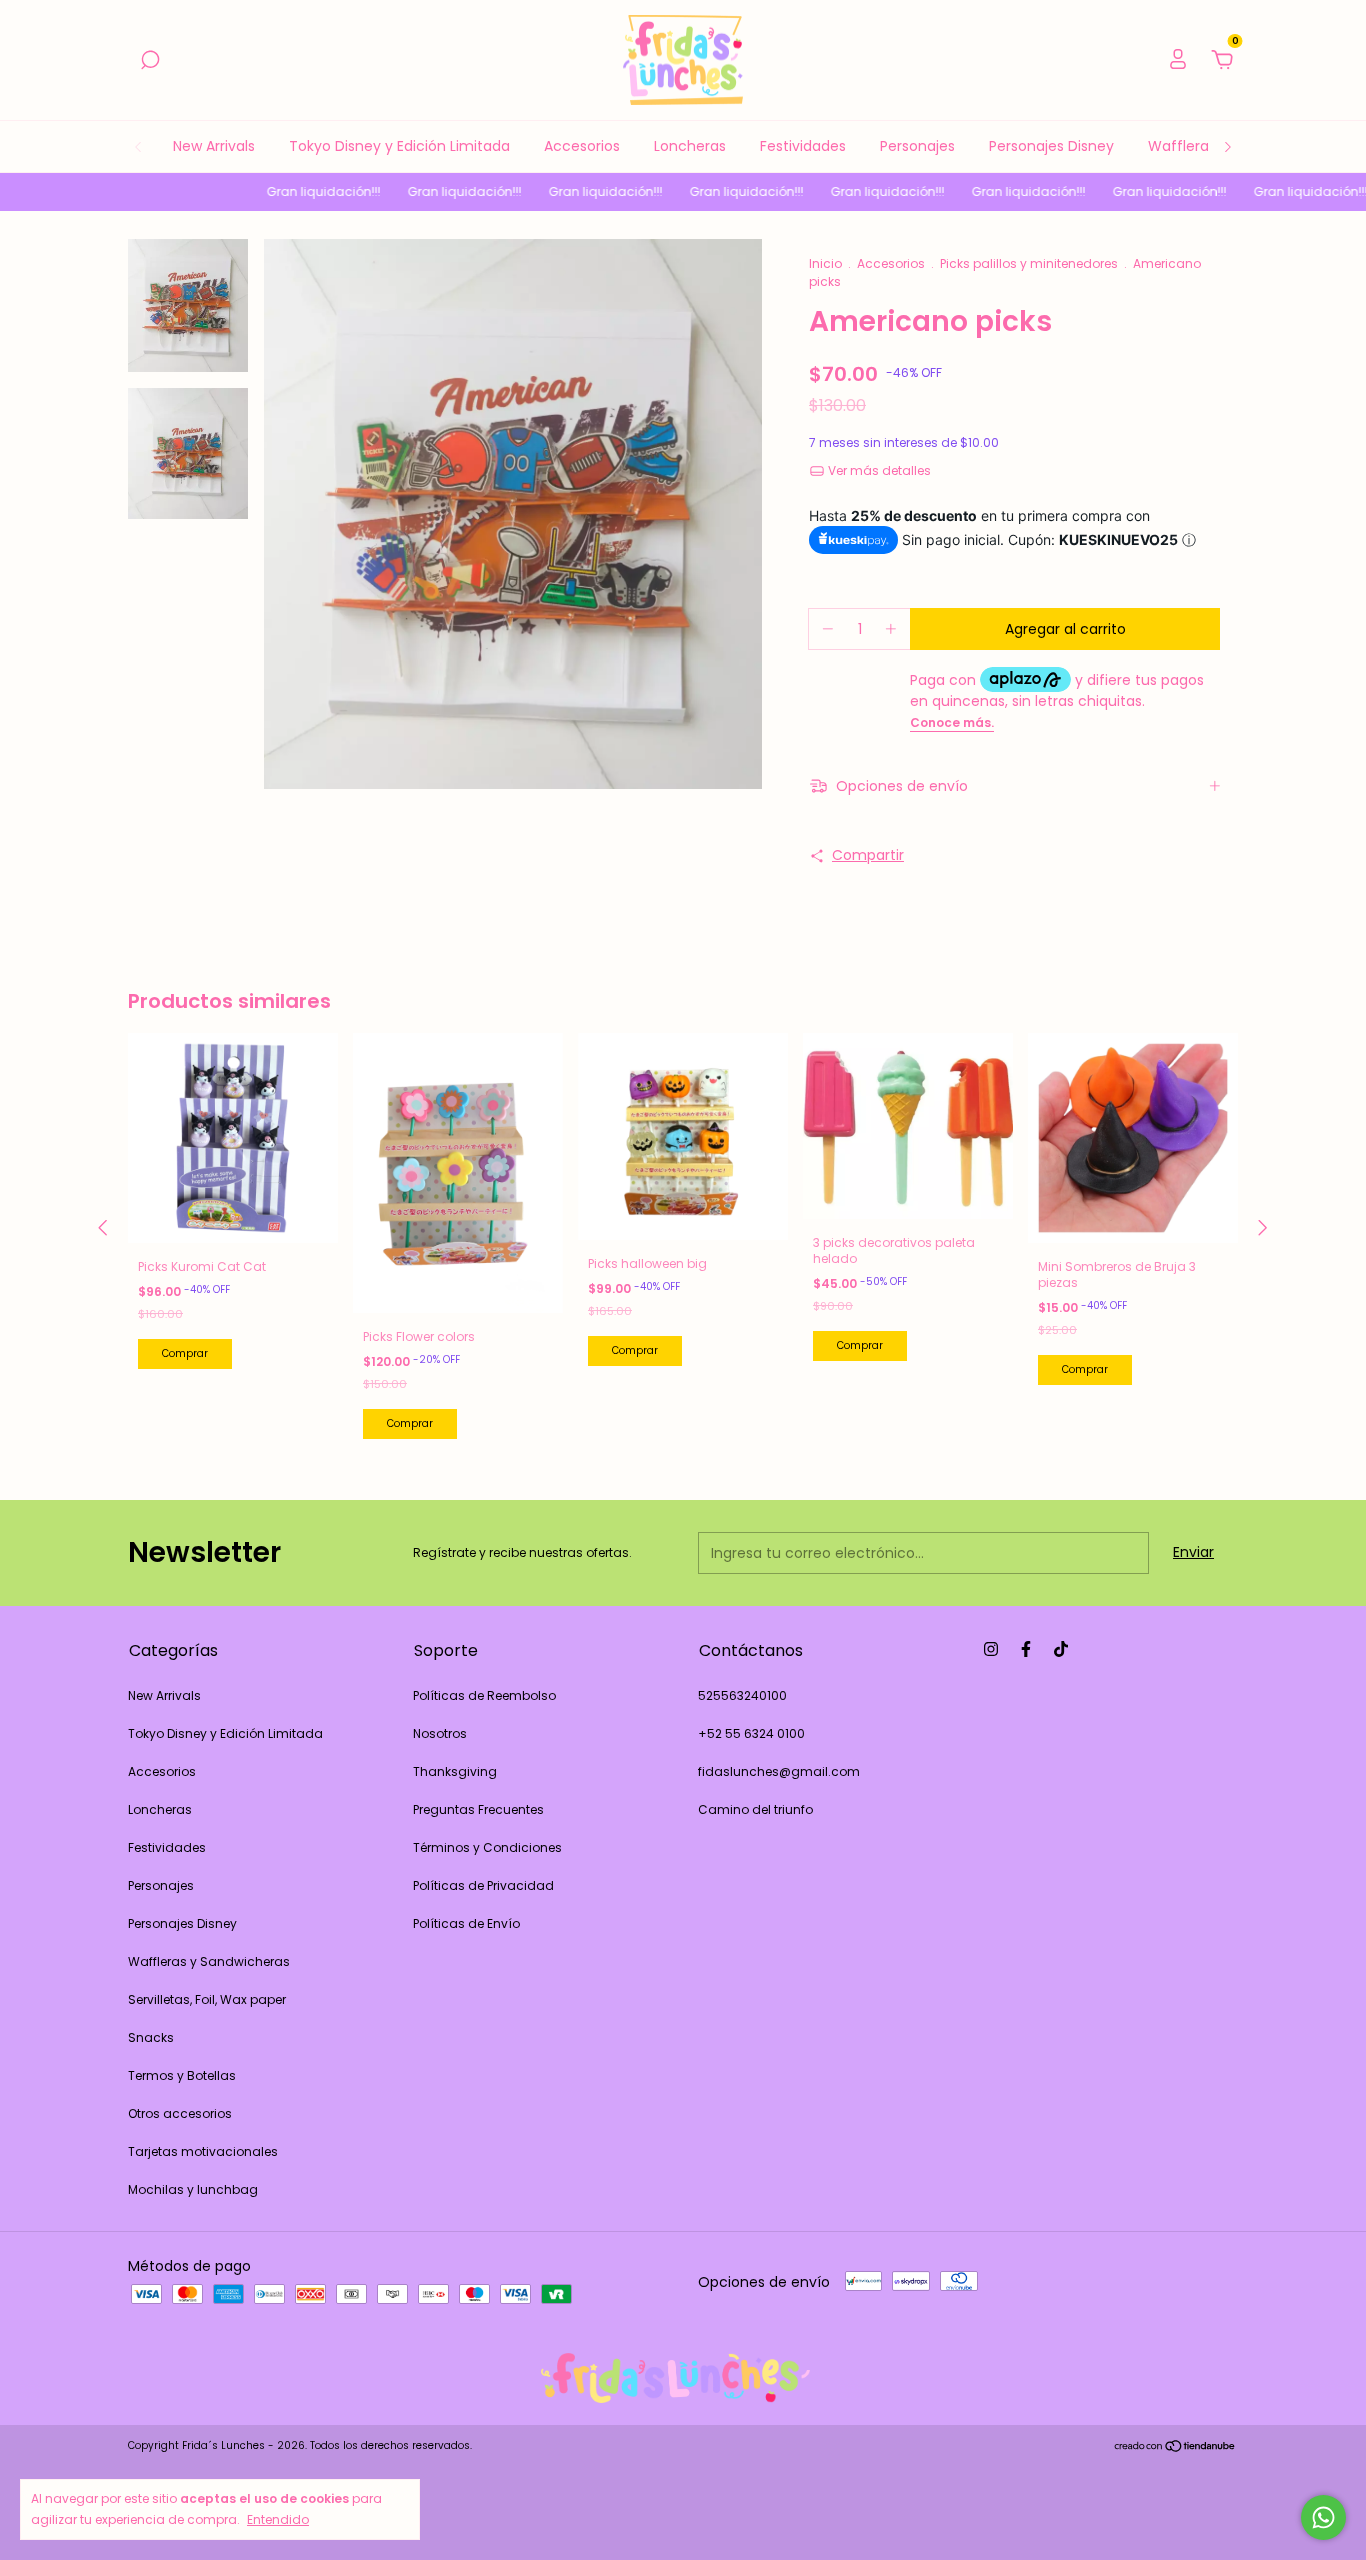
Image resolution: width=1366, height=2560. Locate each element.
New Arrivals (214, 146)
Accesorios (582, 146)
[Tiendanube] (1175, 2448)
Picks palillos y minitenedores (1029, 263)
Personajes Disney (1051, 146)
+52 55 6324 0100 (751, 1733)
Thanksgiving (455, 1771)
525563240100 (742, 1695)
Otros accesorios (180, 2113)
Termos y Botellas (182, 2075)
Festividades (803, 146)
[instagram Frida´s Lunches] (991, 1649)
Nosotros (440, 1733)
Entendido (278, 2519)
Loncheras (690, 146)
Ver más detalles (878, 470)
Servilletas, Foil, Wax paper (207, 1999)
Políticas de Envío (466, 1923)
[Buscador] (150, 61)
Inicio (825, 263)
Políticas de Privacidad (483, 1885)
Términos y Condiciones (487, 1847)
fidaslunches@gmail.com (779, 1771)
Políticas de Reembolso (484, 1695)
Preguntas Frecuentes (478, 1809)
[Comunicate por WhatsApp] (1323, 2517)
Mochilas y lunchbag (193, 2189)
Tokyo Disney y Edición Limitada (399, 146)
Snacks (151, 2037)
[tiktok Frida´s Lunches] (1061, 1649)
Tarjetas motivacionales (203, 2151)
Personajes (917, 146)
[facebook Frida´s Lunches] (1026, 1649)
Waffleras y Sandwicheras (209, 1961)
